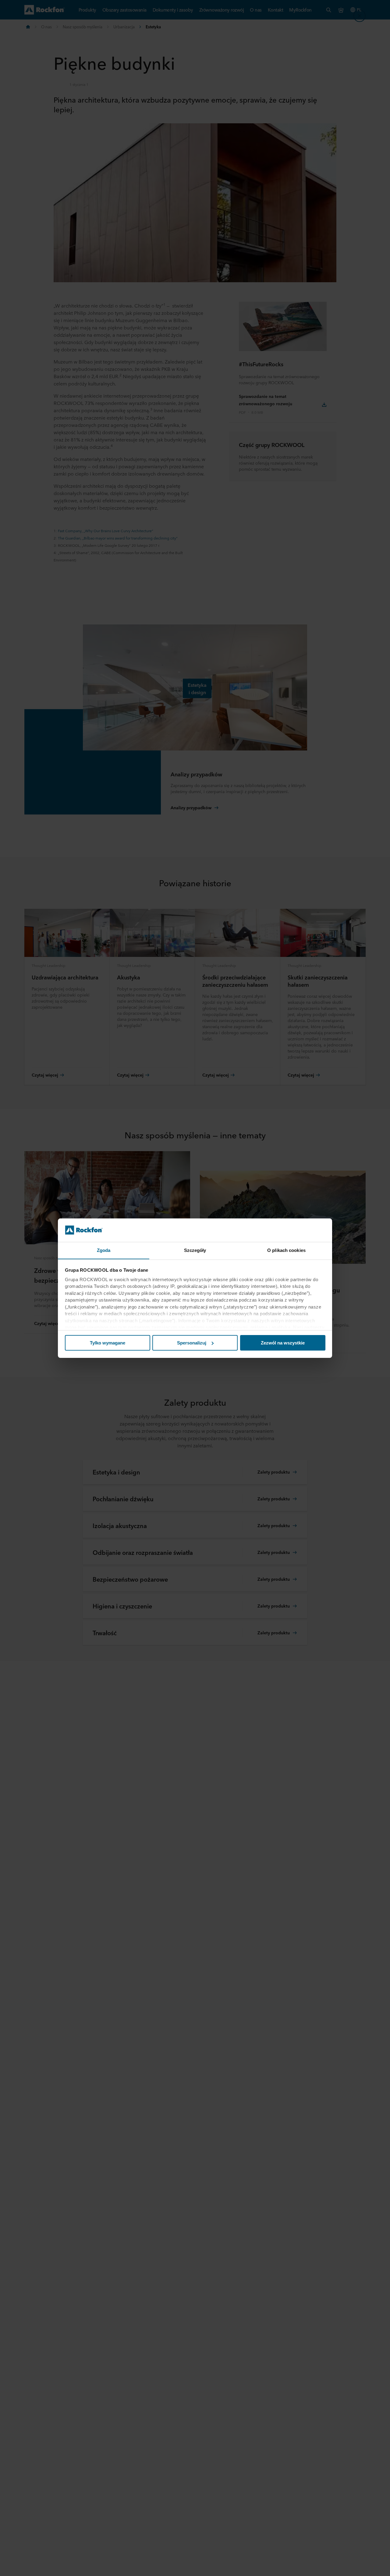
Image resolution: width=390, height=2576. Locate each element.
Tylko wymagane (108, 1343)
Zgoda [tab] (104, 1250)
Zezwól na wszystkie (283, 1343)
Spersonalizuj (192, 1343)
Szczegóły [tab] (195, 1250)
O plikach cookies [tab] (286, 1250)
